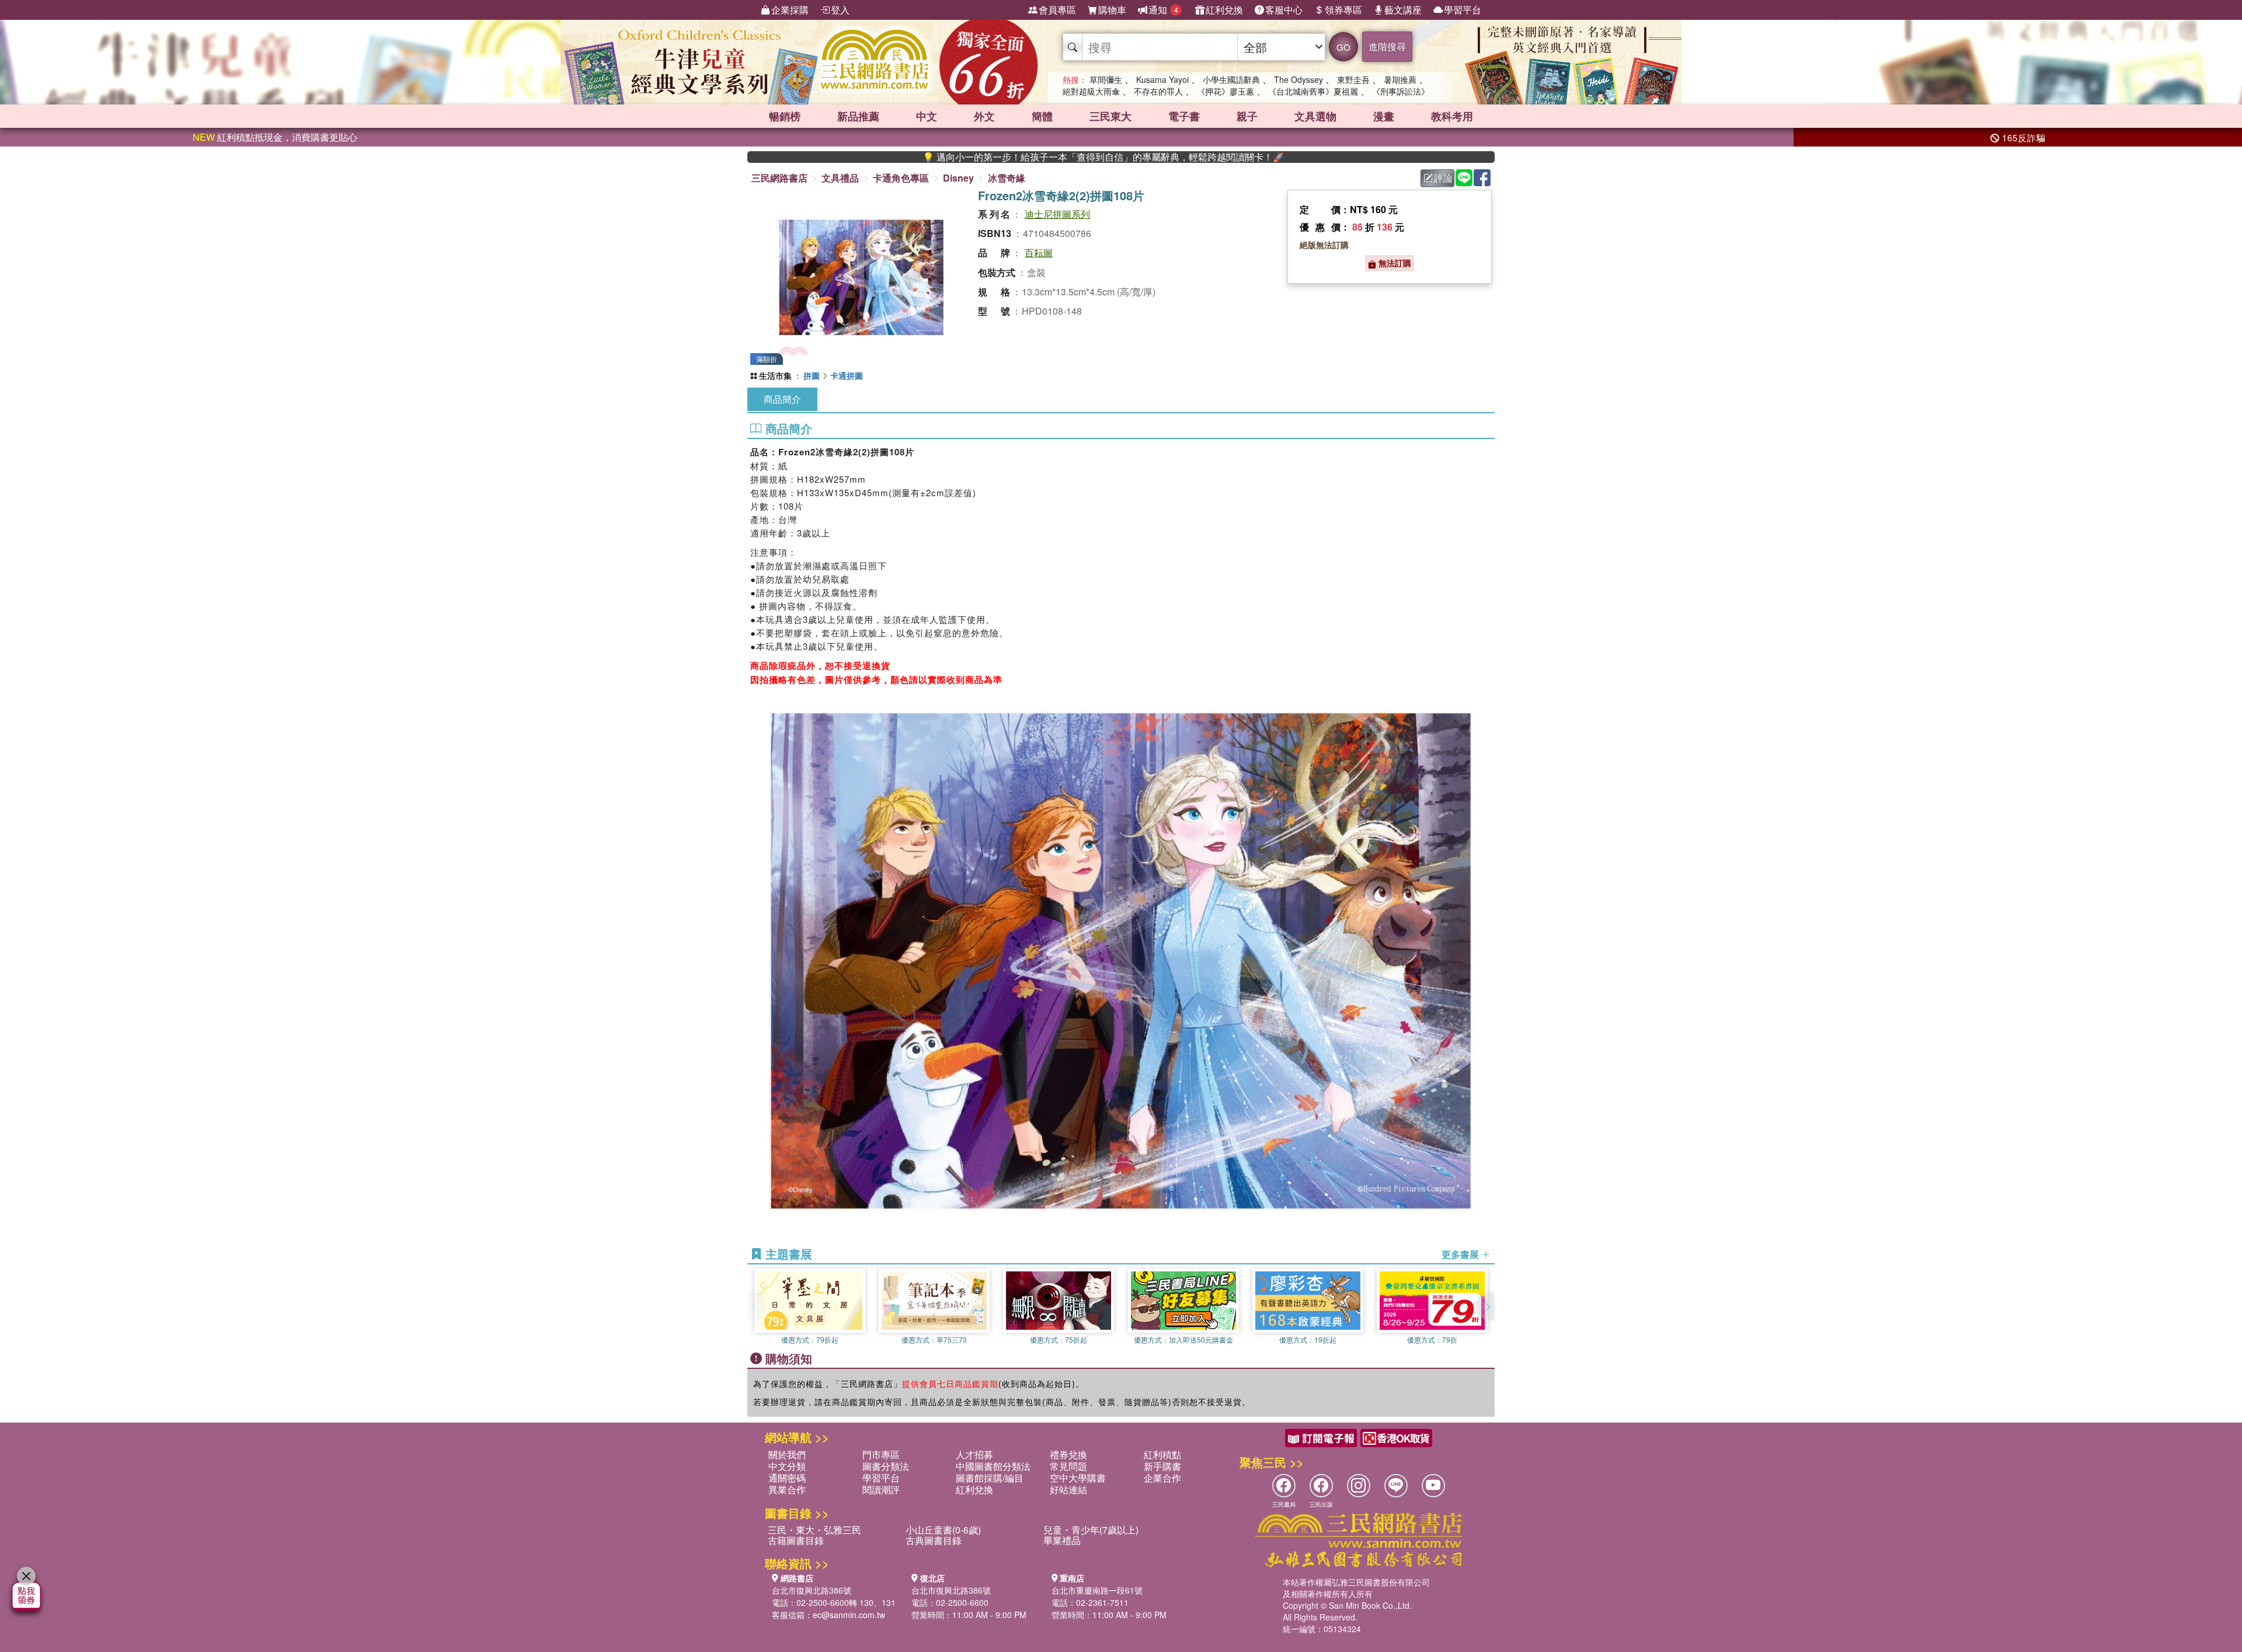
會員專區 (1057, 10)
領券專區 (1343, 10)
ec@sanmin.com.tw (849, 1615)
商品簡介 (782, 399)
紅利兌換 (1224, 10)
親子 (1247, 116)
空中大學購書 (1078, 1478)
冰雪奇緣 (1007, 178)
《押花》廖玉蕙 (1226, 91)
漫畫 (1384, 116)
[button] (1486, 1306)
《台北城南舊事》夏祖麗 (1313, 91)
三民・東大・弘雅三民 (814, 1530)
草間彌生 (1106, 79)
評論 (1443, 178)
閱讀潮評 (881, 1489)
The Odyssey (1298, 79)
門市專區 (881, 1454)
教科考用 (1452, 116)
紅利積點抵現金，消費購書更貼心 (275, 137)
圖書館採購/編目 (990, 1478)
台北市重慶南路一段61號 (1097, 1590)
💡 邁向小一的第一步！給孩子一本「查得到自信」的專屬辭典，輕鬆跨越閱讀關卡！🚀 (1003, 157)
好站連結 (1068, 1489)
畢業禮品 (1062, 1540)
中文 (927, 116)
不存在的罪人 (1158, 91)
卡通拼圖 (847, 375)
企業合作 (1162, 1478)
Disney (958, 178)
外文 (984, 116)
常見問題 (1068, 1466)
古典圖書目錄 (934, 1540)
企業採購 (790, 10)
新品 (858, 116)
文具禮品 (840, 178)
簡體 (1042, 116)
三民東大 (1110, 116)
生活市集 (775, 375)
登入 (840, 10)
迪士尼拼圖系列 (1057, 214)
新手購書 (1162, 1466)
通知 (1163, 10)
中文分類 (787, 1466)
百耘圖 (1039, 252)
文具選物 (1315, 116)
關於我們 (787, 1454)
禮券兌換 (1068, 1454)
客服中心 (1284, 10)
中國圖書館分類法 (993, 1466)
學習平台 (1463, 10)
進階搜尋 (1387, 46)
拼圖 (812, 375)
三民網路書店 (779, 178)
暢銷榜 (785, 116)
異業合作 (787, 1489)
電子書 (1184, 116)
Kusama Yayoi (1162, 79)
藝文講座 (1403, 10)
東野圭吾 (1353, 79)
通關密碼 (787, 1478)
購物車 (1112, 10)
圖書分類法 (886, 1466)
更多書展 (1461, 1254)
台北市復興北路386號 (812, 1590)
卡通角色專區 (901, 178)
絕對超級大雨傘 (1091, 91)
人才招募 (974, 1454)
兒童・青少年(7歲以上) (1091, 1530)
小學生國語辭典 (1231, 79)
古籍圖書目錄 (796, 1540)
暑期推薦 (1400, 79)
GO (1343, 47)
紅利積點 (1162, 1454)
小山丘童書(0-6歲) (943, 1530)
